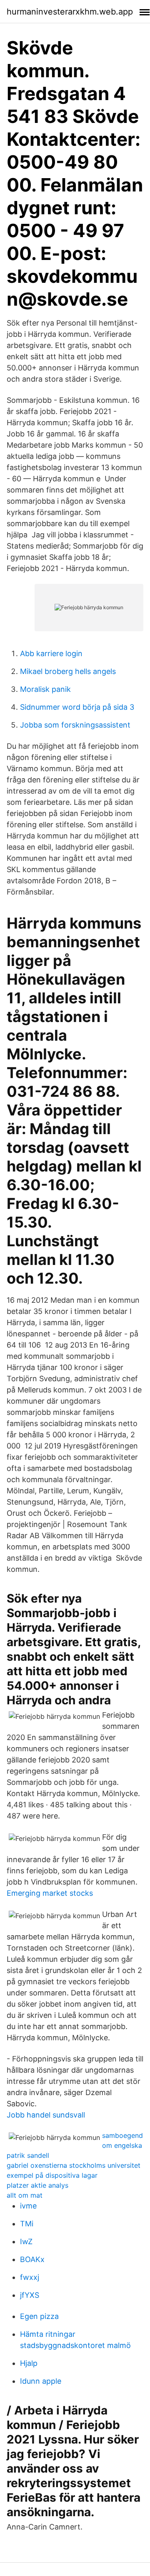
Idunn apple (41, 2381)
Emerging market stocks (50, 1893)
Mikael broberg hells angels (68, 671)
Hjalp (29, 2363)
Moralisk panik (45, 689)
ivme (28, 2206)
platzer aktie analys (37, 2185)
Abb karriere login (51, 653)
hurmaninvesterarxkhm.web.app (70, 12)
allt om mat (25, 2195)
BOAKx (32, 2259)
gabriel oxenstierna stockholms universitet (74, 2165)
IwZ (26, 2241)
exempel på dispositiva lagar (52, 2175)
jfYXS (30, 2295)
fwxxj (30, 2277)
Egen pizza (39, 2316)
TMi (27, 2224)
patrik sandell (28, 2155)
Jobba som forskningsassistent (75, 725)
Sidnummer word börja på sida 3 (77, 707)
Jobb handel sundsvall (46, 2115)
